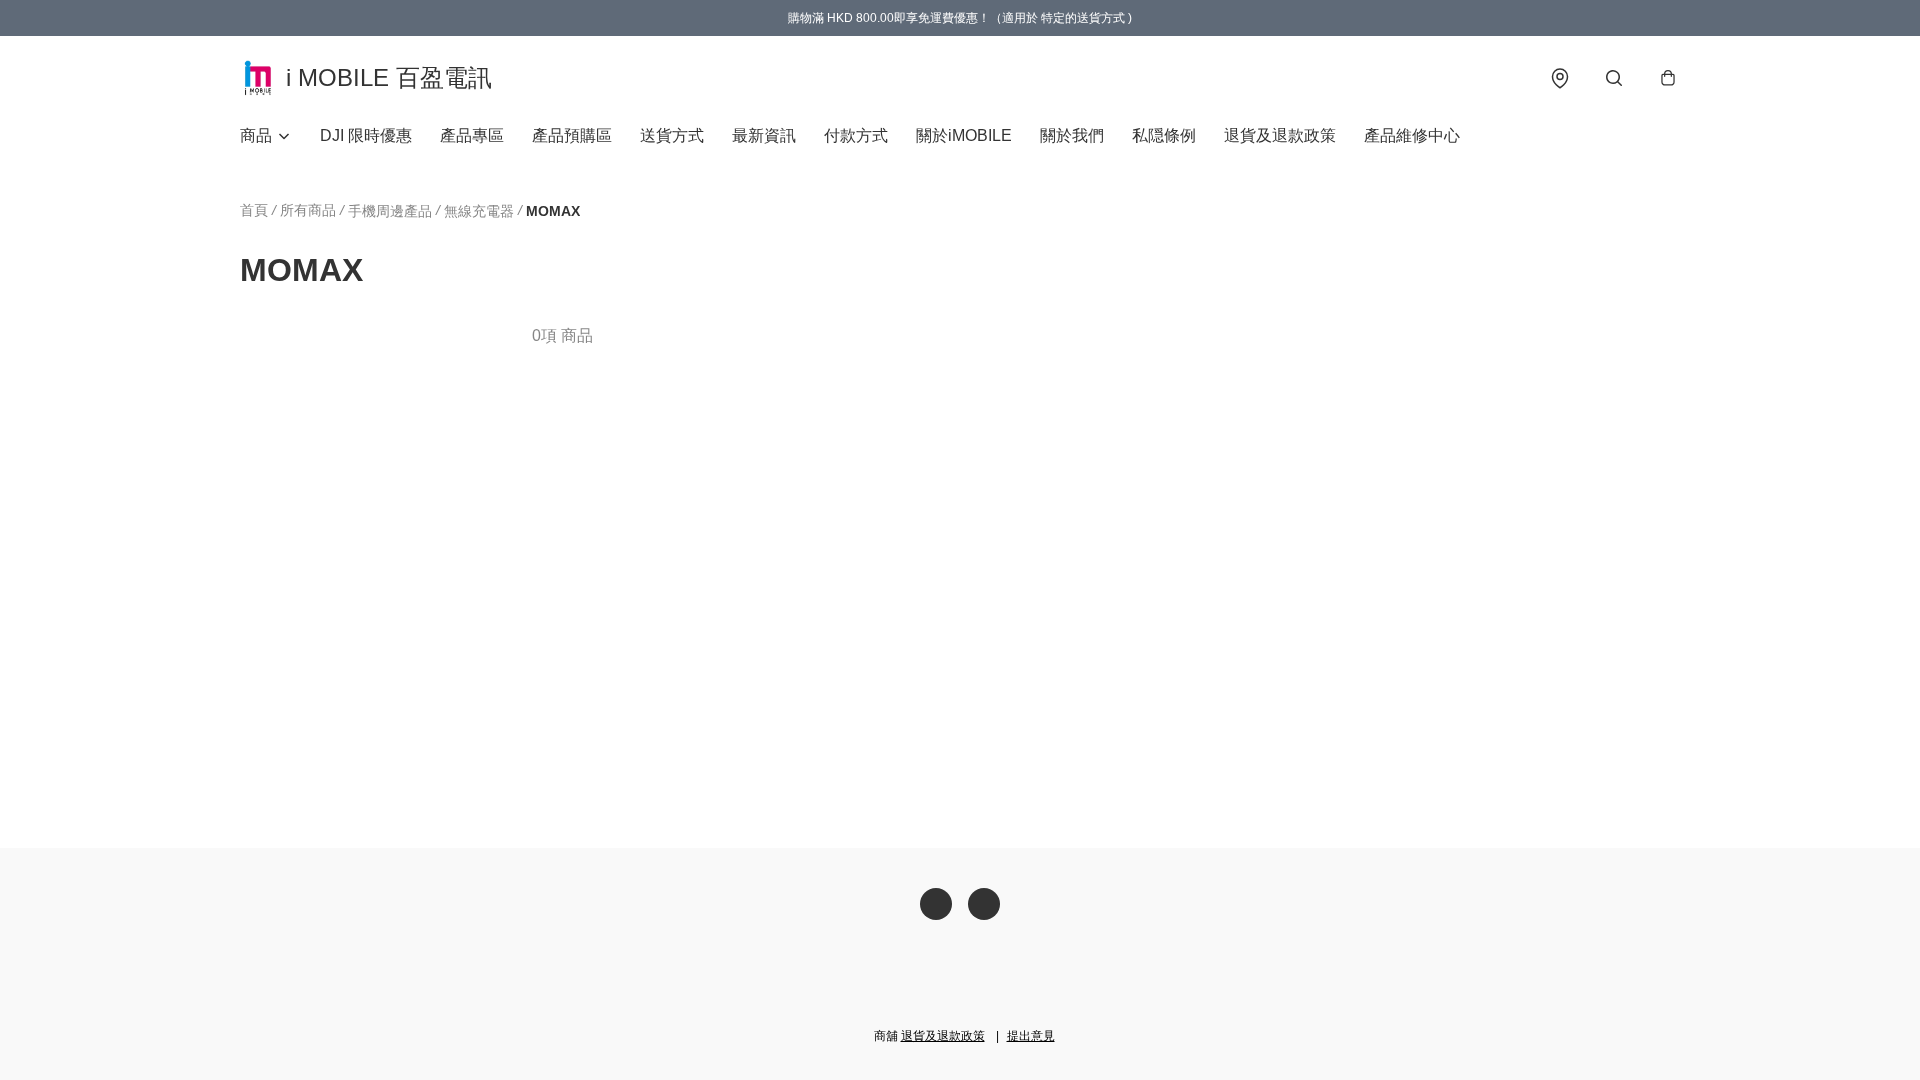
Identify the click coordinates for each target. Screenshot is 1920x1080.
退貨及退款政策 (1280, 135)
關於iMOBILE (964, 135)
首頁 (254, 210)
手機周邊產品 (390, 211)
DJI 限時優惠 (366, 135)
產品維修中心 (1412, 135)
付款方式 (856, 135)
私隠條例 (1164, 135)
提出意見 (1031, 1036)
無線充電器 (479, 211)
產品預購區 (572, 135)
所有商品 (308, 210)
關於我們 (1072, 135)
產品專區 (472, 135)
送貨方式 (672, 135)
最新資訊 (764, 135)
